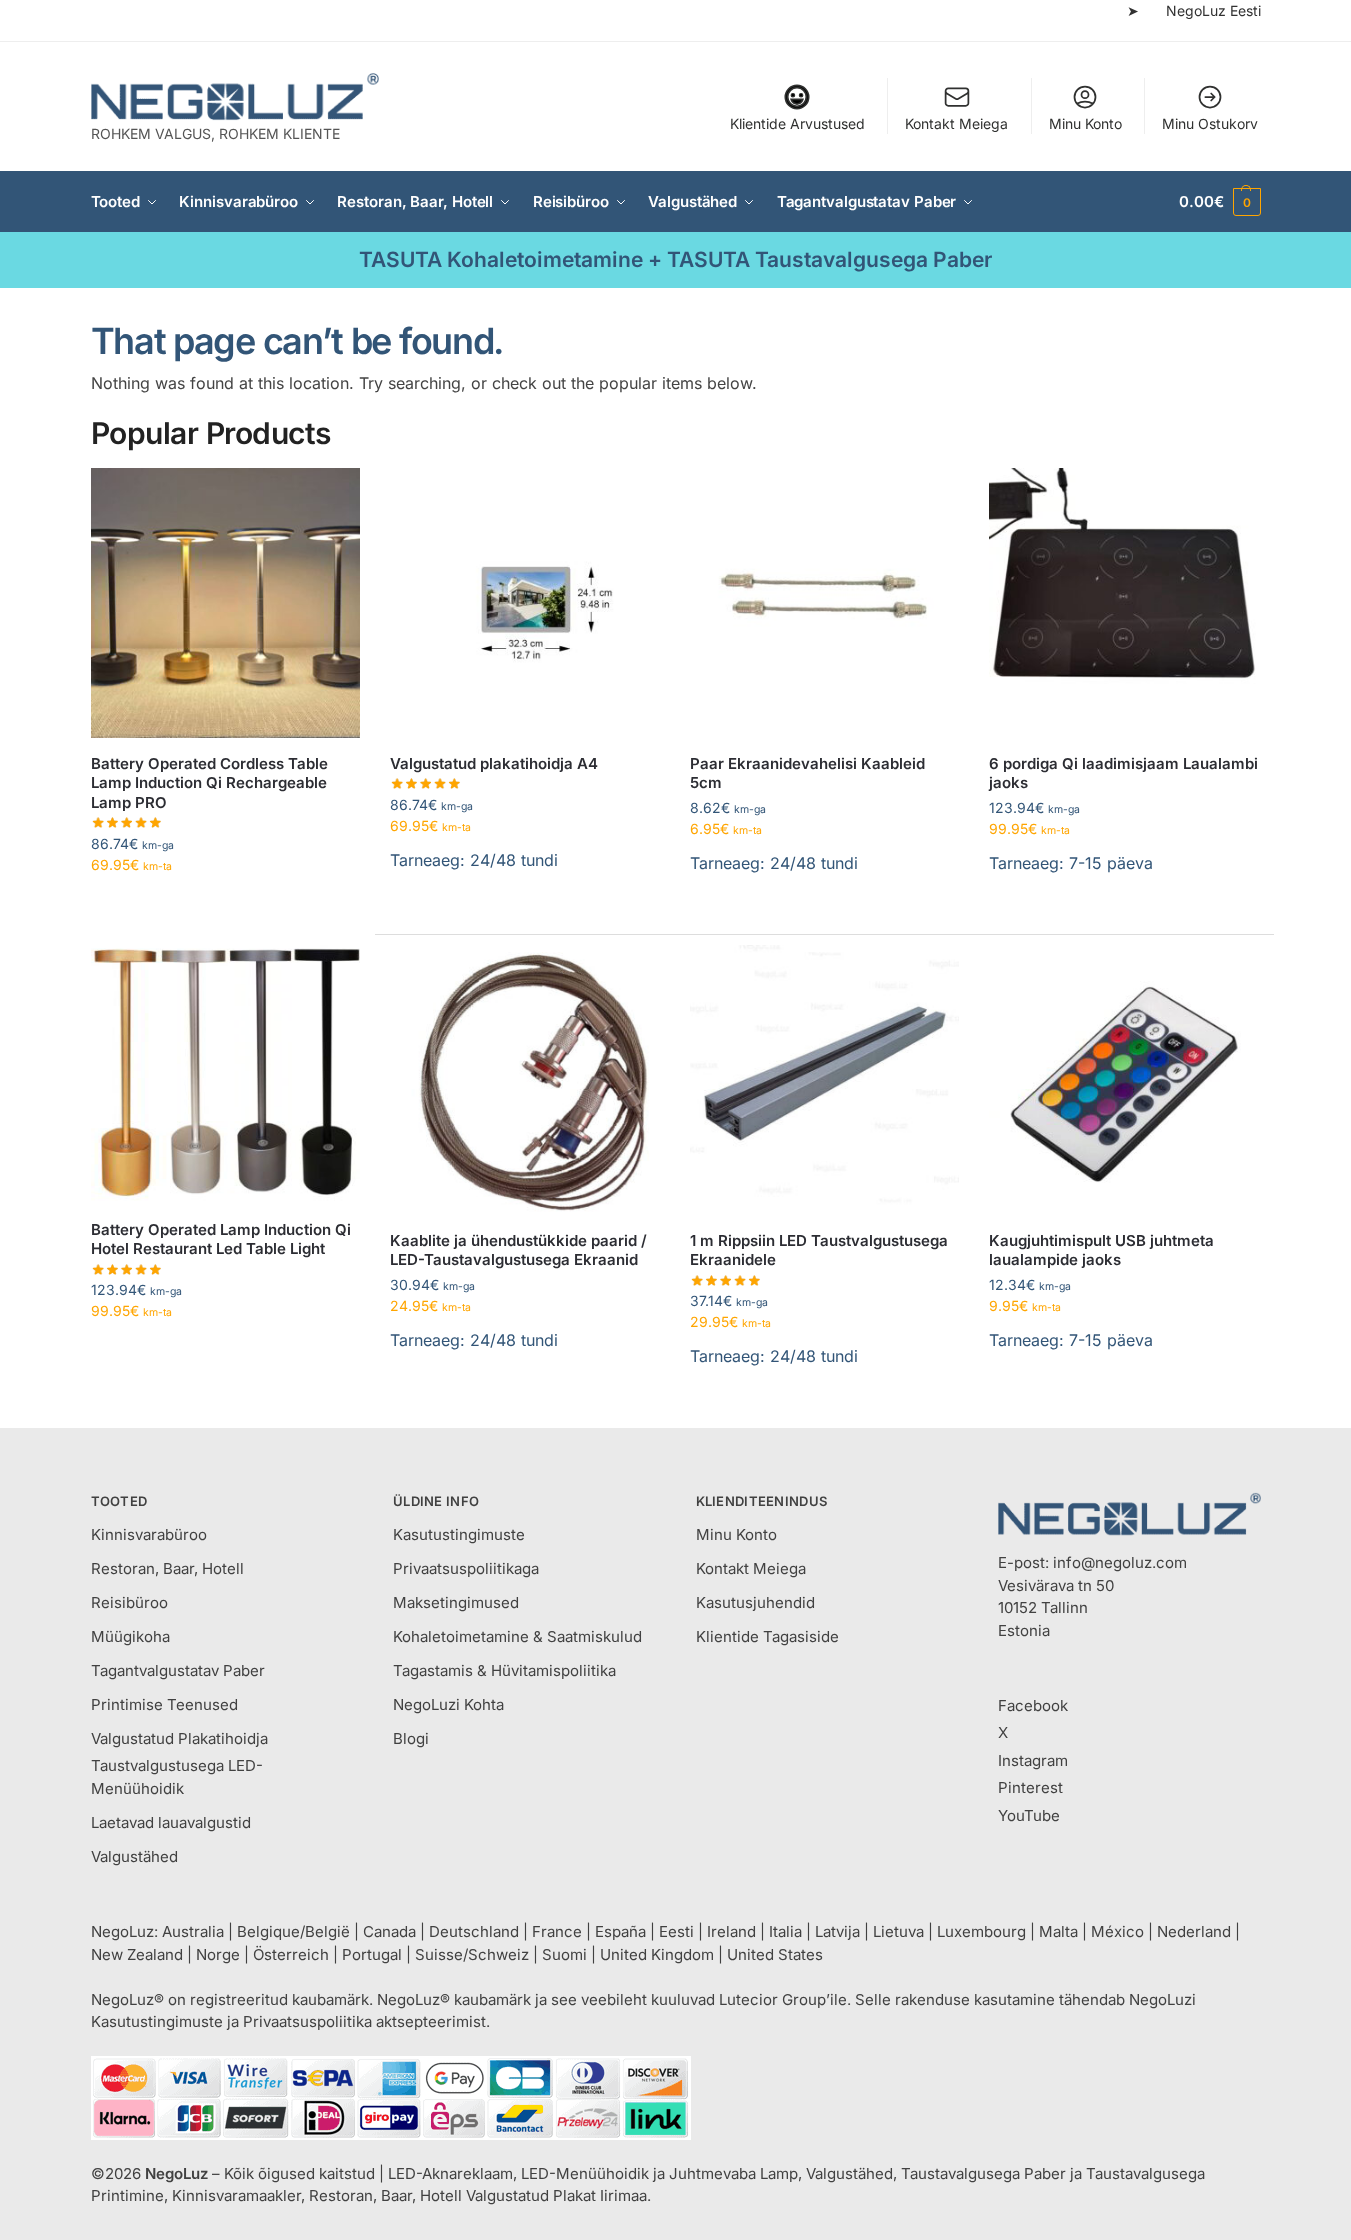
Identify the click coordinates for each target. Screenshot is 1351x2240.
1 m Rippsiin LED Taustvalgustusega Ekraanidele (819, 1250)
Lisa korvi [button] (524, 910)
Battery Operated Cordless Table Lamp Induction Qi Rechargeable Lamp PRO (209, 783)
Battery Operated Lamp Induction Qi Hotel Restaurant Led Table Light (221, 1239)
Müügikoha (130, 1636)
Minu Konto (1085, 123)
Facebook (1033, 1705)
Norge (218, 1954)
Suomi (564, 1954)
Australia (193, 1931)
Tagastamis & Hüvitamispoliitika (504, 1670)
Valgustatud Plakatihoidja (179, 1738)
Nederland (1194, 1931)
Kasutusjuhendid (755, 1602)
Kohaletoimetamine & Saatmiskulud (517, 1636)
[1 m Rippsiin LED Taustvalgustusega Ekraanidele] (825, 1080)
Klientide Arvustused (797, 123)
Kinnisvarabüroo (149, 1534)
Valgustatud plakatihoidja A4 (494, 763)
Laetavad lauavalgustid (171, 1822)
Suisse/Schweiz (472, 1954)
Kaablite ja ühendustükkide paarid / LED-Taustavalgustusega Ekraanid (518, 1250)
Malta (1058, 1931)
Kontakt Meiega (956, 123)
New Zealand (137, 1954)
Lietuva (898, 1931)
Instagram (1033, 1760)
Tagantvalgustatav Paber (178, 1670)
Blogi (411, 1738)
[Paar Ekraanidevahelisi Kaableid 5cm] (825, 603)
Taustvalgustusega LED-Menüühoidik (177, 1777)
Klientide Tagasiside (767, 1636)
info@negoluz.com (1120, 1562)
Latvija (837, 1931)
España (620, 1931)
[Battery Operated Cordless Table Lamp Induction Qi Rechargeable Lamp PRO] (226, 603)
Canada (389, 1931)
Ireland (731, 1931)
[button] (1219, 202)
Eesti (676, 1931)
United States (775, 1954)
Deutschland (474, 1931)
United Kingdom (657, 1954)
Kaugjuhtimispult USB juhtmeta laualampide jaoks (1101, 1250)
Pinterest (1030, 1787)
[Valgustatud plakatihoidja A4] (525, 603)
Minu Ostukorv (1210, 123)
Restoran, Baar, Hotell (167, 1568)
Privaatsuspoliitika (307, 2021)
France (557, 1931)
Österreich (291, 1954)
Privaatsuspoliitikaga (466, 1568)
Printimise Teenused (164, 1704)
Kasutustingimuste (459, 1534)
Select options (225, 906)
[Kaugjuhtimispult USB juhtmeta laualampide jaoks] (1124, 1080)
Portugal (372, 1954)
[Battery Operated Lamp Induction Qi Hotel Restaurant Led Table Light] (226, 1069)
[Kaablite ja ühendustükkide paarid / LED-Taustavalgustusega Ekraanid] (525, 1080)
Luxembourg (981, 1931)
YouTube (1029, 1815)
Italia (785, 1931)
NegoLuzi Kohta (448, 1704)
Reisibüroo (129, 1602)
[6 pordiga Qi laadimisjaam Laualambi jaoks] (1124, 603)
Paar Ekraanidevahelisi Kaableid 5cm (807, 773)
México (1117, 1931)
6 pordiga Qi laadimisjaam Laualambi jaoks (1123, 773)
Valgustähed (134, 1856)
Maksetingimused (456, 1602)
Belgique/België (293, 1931)
